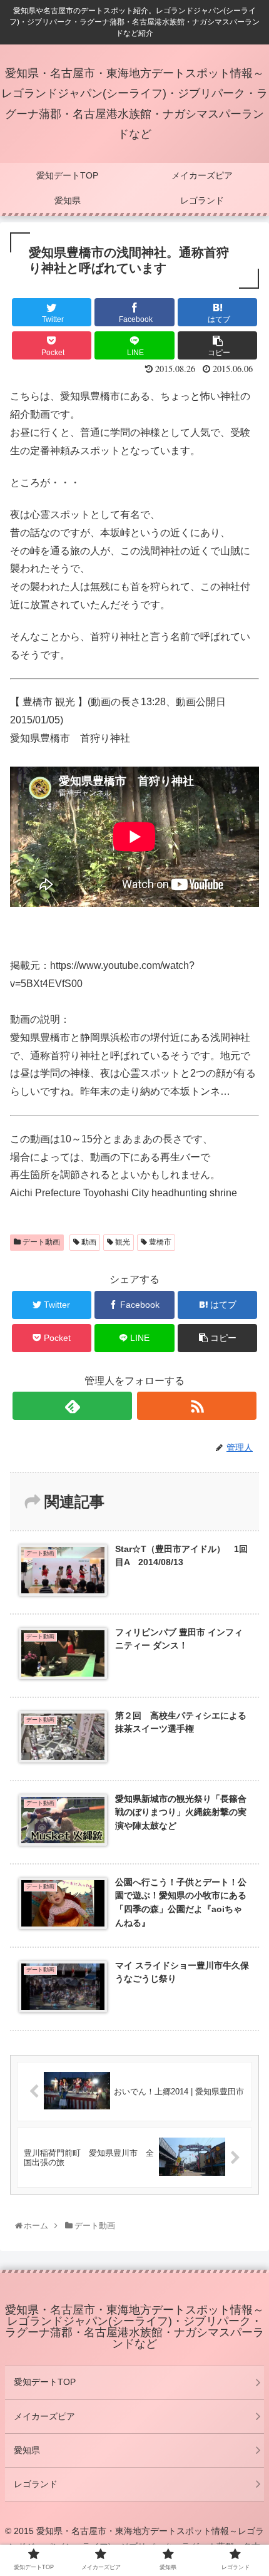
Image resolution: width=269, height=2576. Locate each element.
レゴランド (36, 2484)
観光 (122, 1242)
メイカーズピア (44, 2416)
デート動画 (40, 1242)
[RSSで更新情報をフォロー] (197, 1406)
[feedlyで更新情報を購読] (72, 1406)
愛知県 (27, 2450)
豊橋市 (159, 1242)
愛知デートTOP (45, 2382)
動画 (88, 1242)
